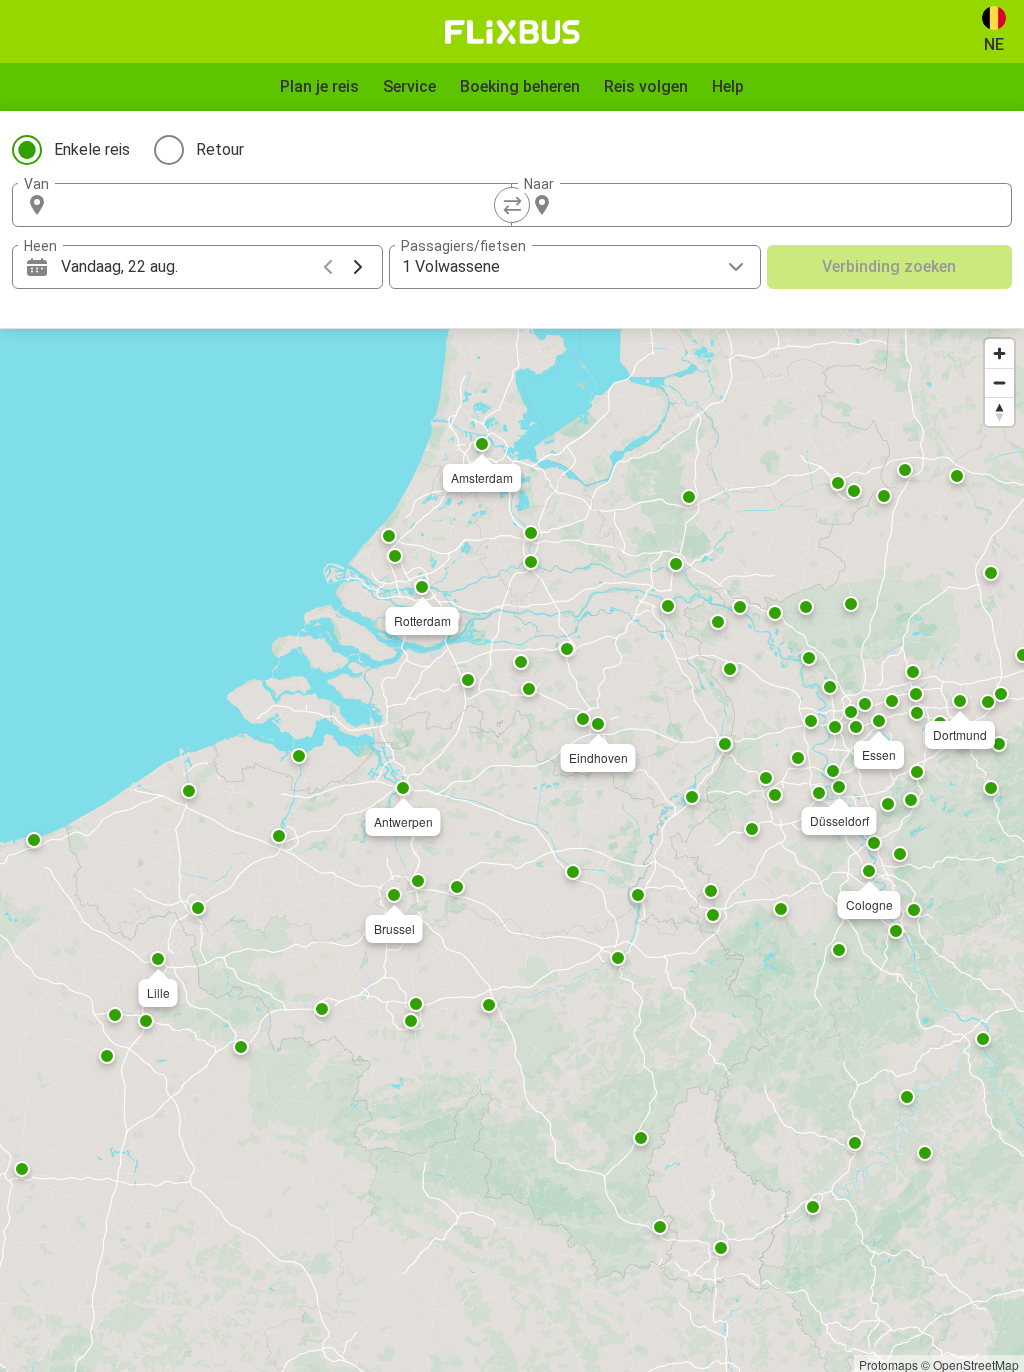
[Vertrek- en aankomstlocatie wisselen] (512, 205)
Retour (220, 149)
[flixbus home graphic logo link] (512, 32)
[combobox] (280, 205)
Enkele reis (92, 149)
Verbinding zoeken (889, 266)
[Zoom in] (999, 353)
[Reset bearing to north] (999, 411)
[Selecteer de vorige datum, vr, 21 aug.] (328, 267)
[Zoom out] (999, 382)
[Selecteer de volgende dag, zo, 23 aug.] (358, 267)
